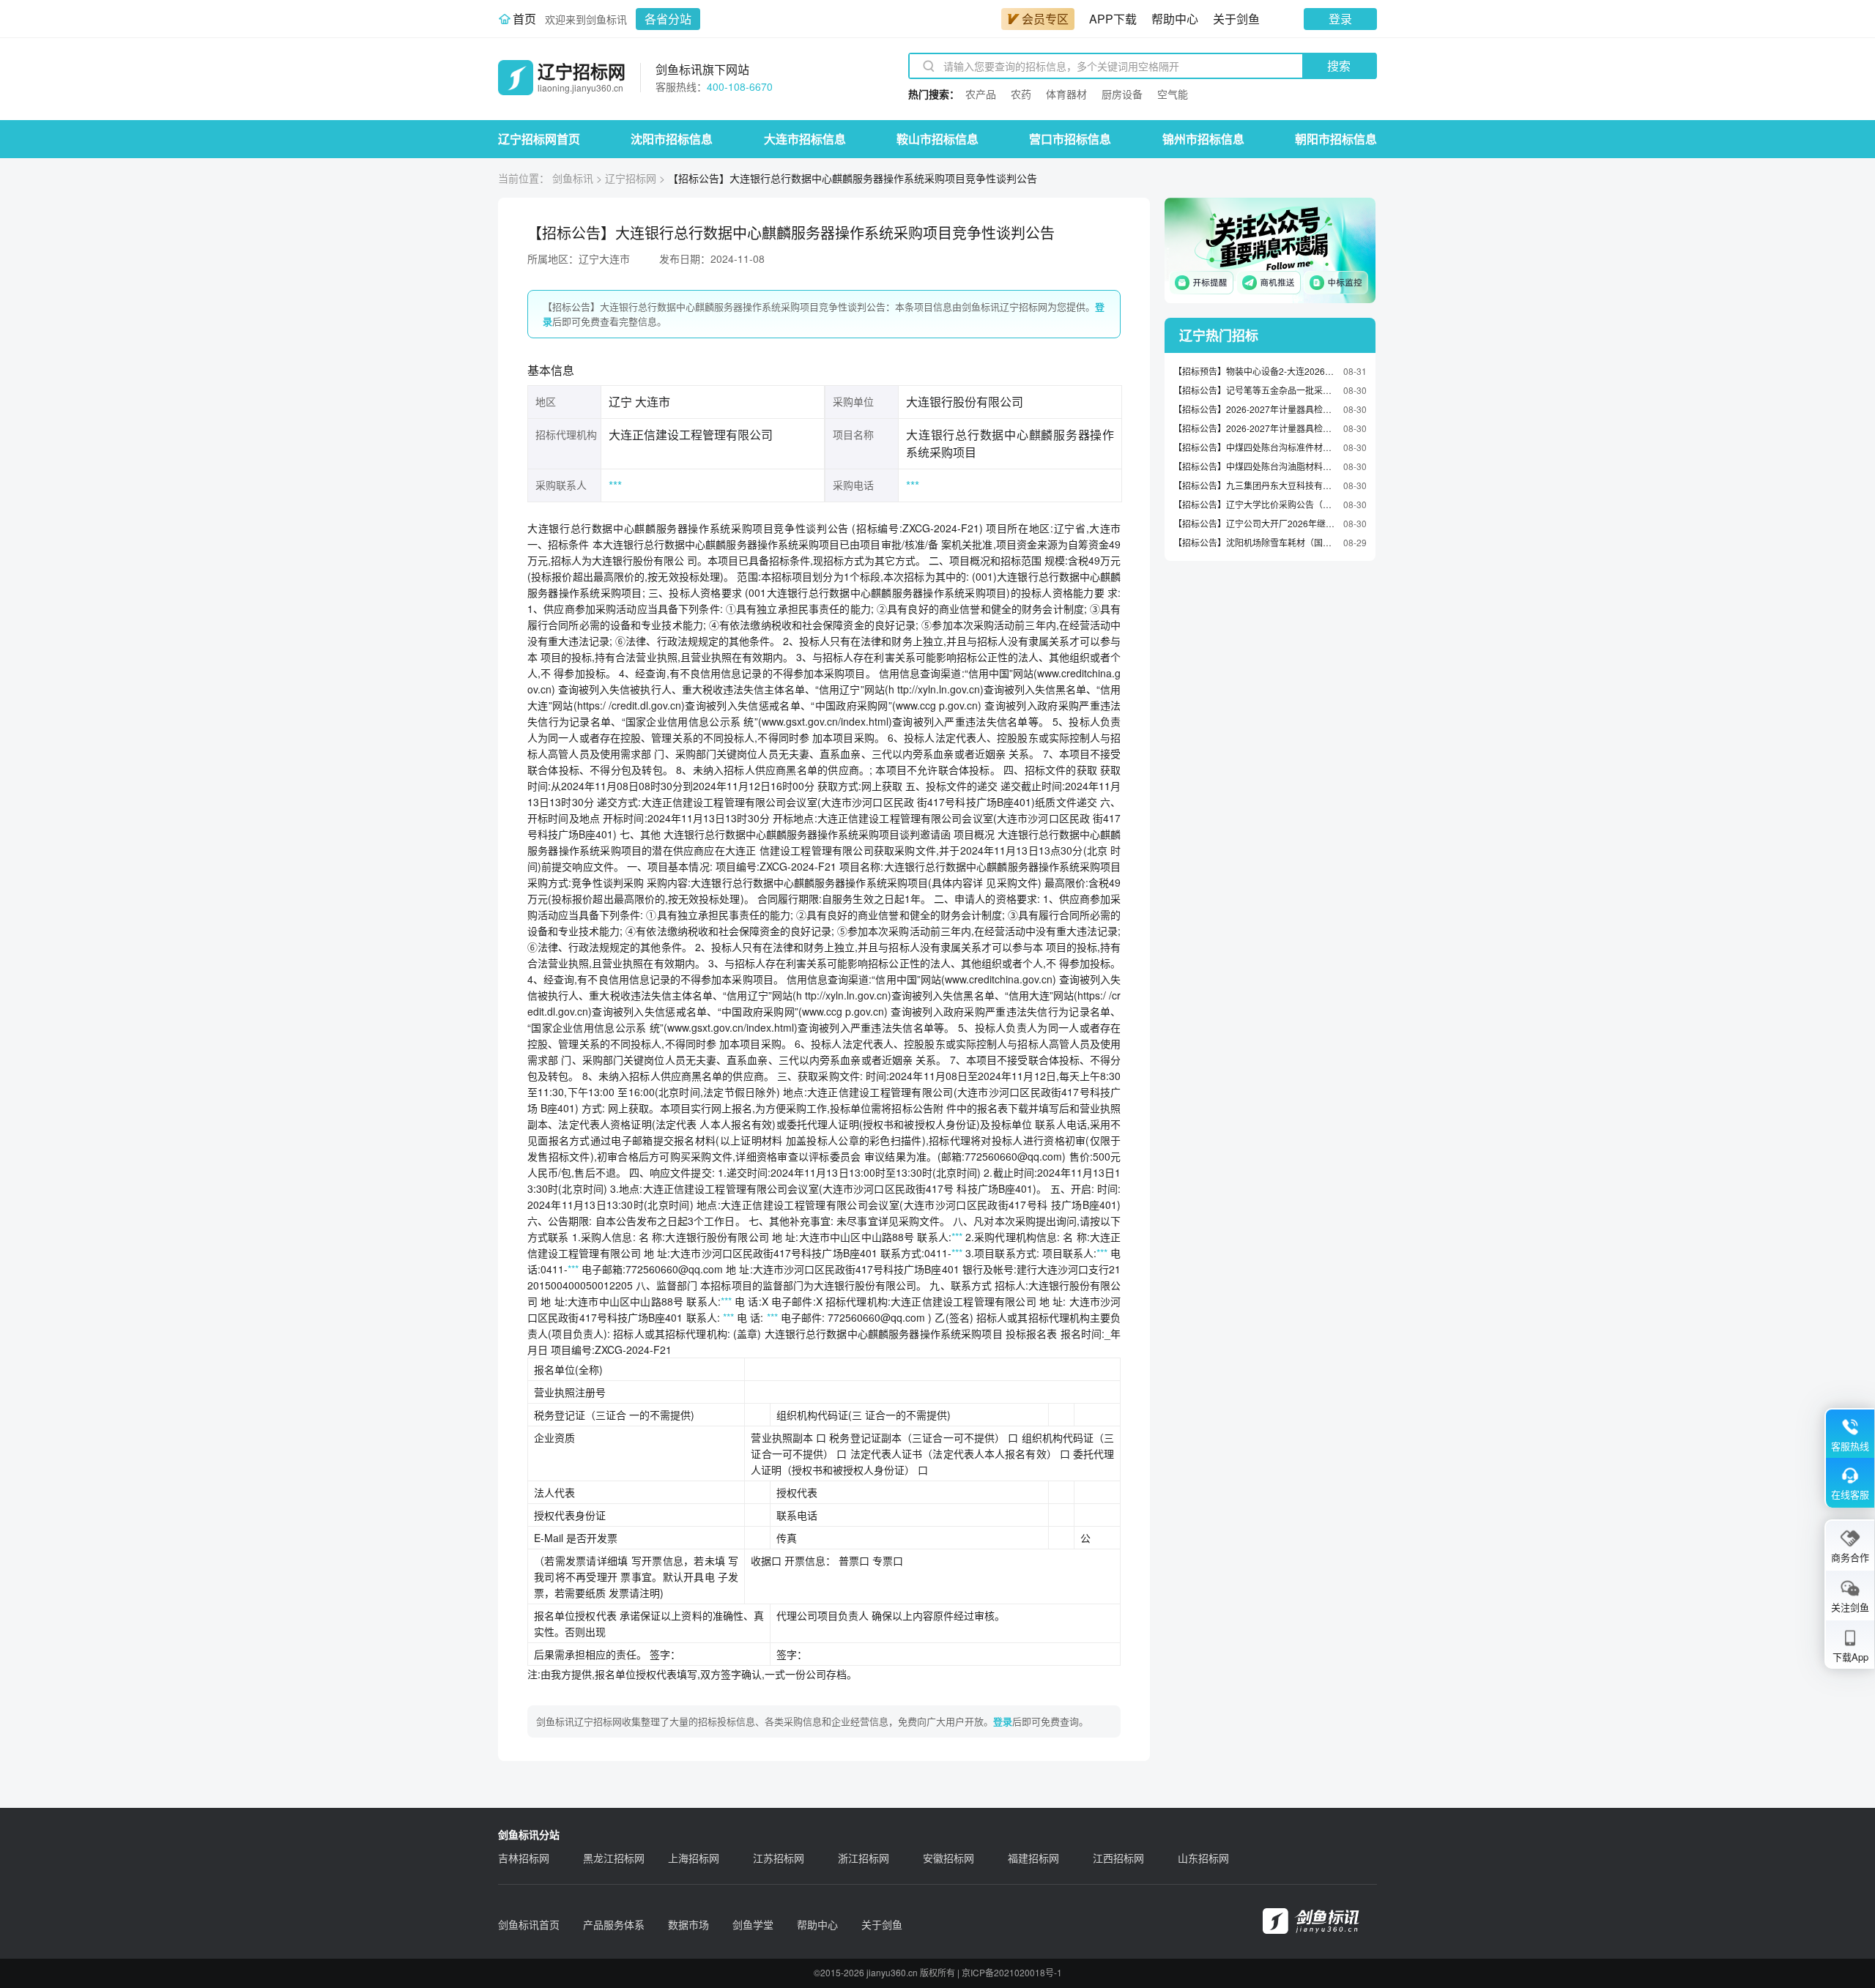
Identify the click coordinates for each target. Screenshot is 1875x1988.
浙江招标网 (864, 1858)
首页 (524, 19)
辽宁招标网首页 (539, 139)
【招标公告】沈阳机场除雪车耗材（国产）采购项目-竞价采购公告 (1255, 542)
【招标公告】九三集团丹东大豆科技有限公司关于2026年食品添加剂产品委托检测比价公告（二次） (1255, 485)
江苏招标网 (779, 1858)
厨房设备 (1122, 94)
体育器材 (1066, 94)
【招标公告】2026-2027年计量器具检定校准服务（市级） (1255, 428)
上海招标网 (694, 1858)
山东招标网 (1203, 1858)
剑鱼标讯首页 (529, 1924)
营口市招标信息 (1070, 139)
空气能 (1173, 94)
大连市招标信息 (805, 139)
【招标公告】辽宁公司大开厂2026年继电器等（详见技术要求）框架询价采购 (1255, 523)
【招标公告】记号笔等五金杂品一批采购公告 (1255, 390)
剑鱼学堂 (753, 1924)
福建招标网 (1033, 1858)
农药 (1021, 94)
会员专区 (1045, 19)
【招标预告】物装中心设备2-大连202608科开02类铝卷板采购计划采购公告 (1255, 371)
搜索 (1339, 66)
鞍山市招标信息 (937, 139)
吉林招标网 (524, 1858)
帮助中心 (1175, 19)
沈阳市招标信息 (672, 139)
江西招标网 (1118, 1858)
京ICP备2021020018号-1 (1012, 1972)
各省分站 (668, 19)
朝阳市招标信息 (1336, 139)
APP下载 (1113, 19)
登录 (1340, 19)
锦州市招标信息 (1203, 139)
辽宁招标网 (631, 178)
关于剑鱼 (1236, 19)
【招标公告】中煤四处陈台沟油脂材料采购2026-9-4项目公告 (1255, 466)
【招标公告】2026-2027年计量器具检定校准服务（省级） (1255, 409)
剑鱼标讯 (573, 178)
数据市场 (688, 1924)
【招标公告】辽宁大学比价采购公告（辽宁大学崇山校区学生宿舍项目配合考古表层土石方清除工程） (1255, 504)
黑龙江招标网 (614, 1858)
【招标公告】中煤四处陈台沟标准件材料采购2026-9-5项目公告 (1255, 447)
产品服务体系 (614, 1924)
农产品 (981, 94)
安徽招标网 (948, 1858)
